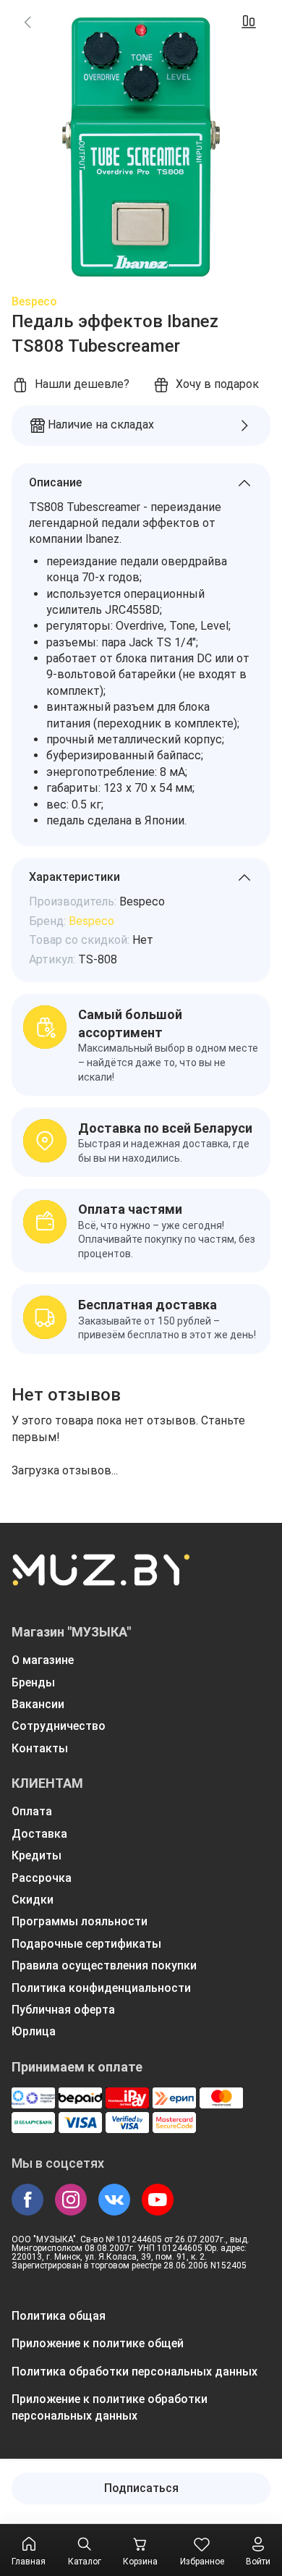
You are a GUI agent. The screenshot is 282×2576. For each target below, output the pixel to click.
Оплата (32, 1811)
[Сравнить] (249, 22)
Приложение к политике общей (98, 2343)
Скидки (33, 1900)
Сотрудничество (59, 1726)
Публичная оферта (63, 2010)
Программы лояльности (80, 1921)
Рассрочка (42, 1878)
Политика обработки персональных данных (134, 2372)
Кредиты (37, 1855)
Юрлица (34, 2031)
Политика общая (59, 2316)
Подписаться (141, 2488)
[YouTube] (158, 2200)
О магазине (43, 1660)
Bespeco (34, 301)
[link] (27, 22)
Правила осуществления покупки (104, 1965)
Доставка (39, 1834)
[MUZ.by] (101, 1579)
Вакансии (38, 1704)
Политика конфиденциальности (101, 1988)
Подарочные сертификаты (86, 1944)
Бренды (33, 1682)
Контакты (40, 1748)
